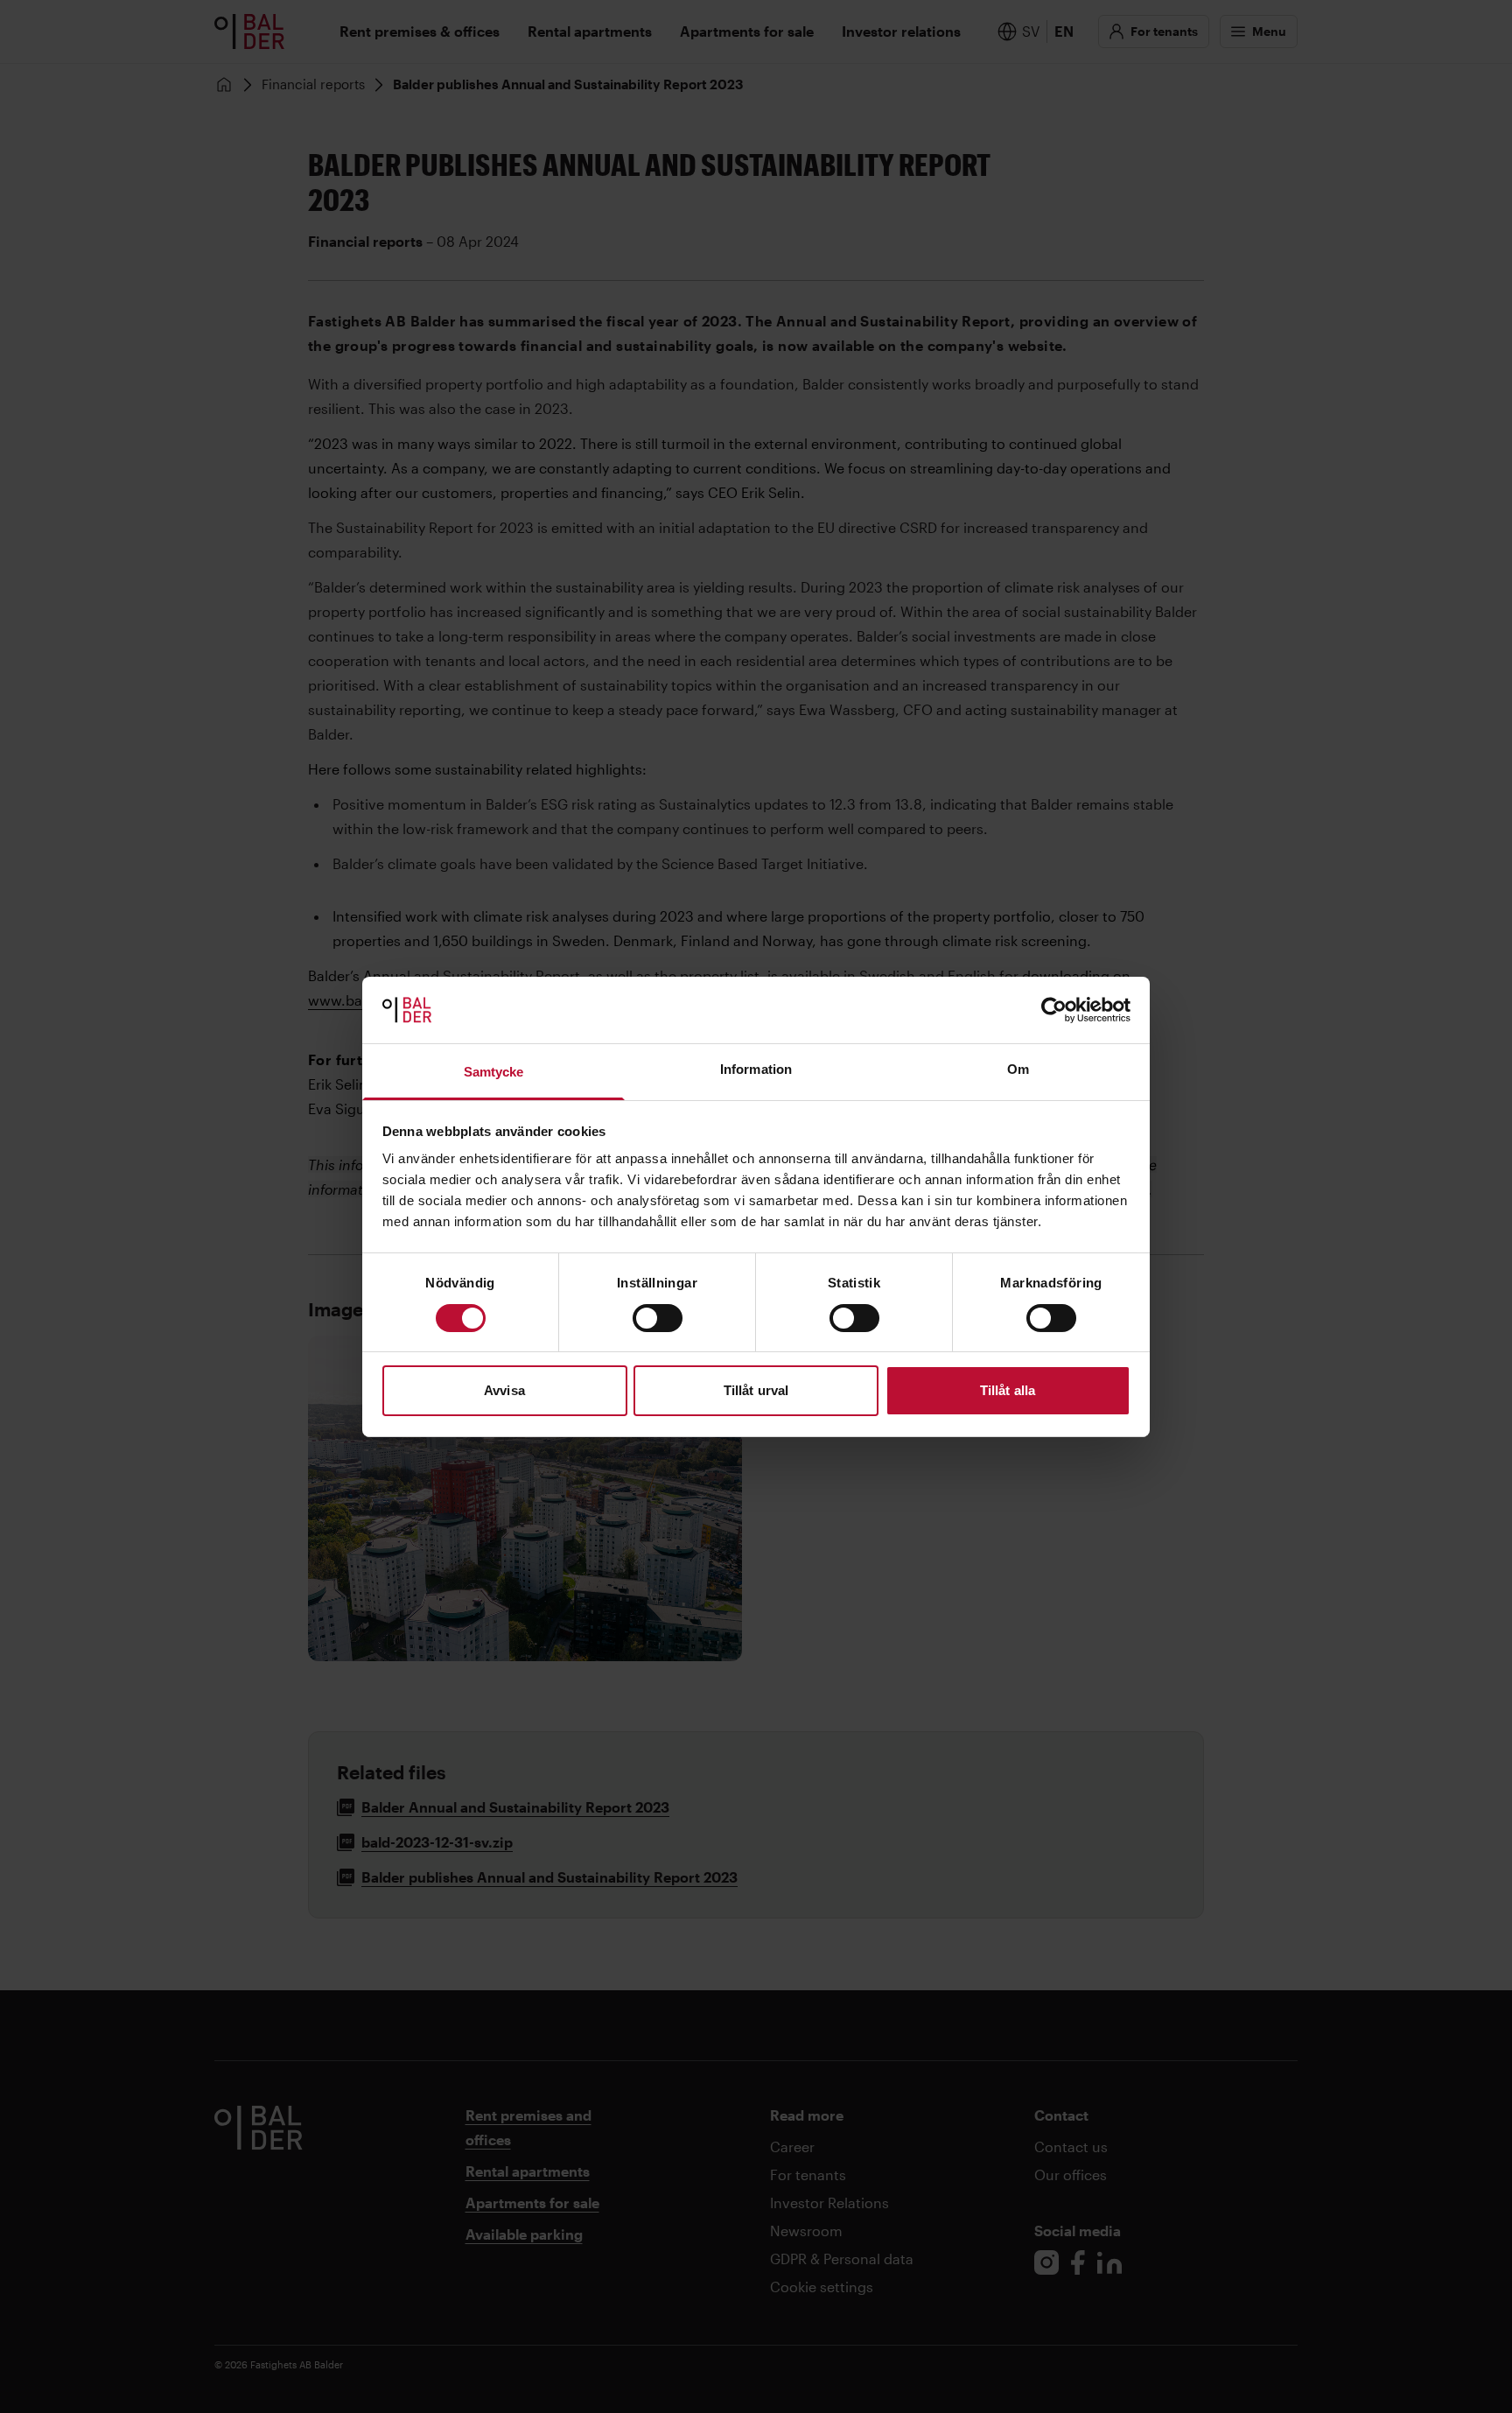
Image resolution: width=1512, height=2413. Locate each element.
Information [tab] (756, 1069)
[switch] (658, 1318)
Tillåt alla (1008, 1390)
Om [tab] (1018, 1069)
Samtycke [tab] (494, 1072)
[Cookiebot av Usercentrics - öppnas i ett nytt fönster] (1054, 1010)
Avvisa (504, 1390)
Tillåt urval (756, 1390)
